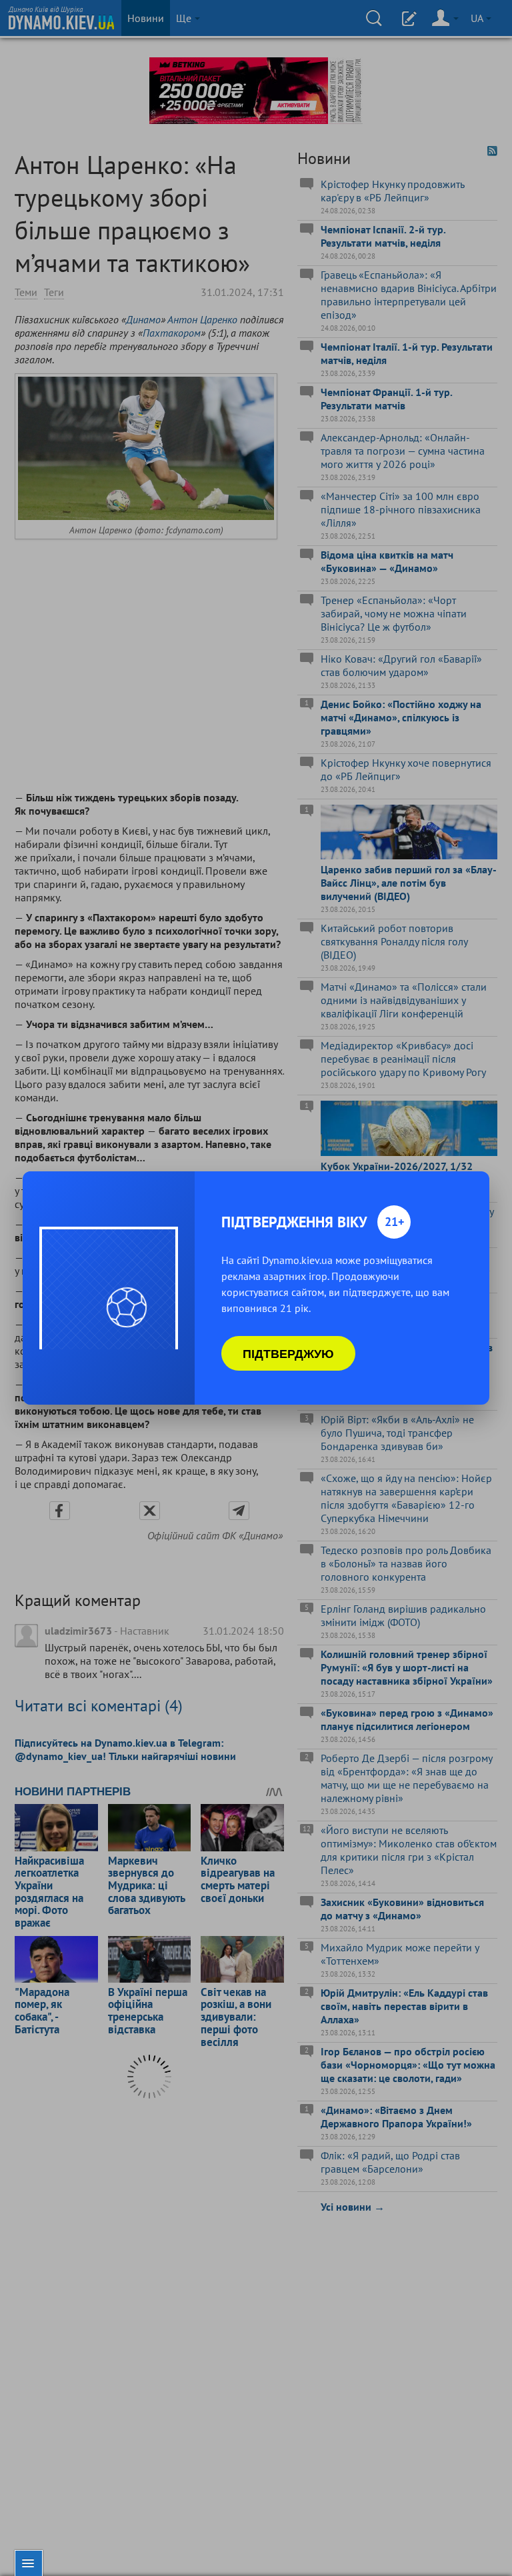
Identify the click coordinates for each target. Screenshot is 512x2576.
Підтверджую (288, 1353)
